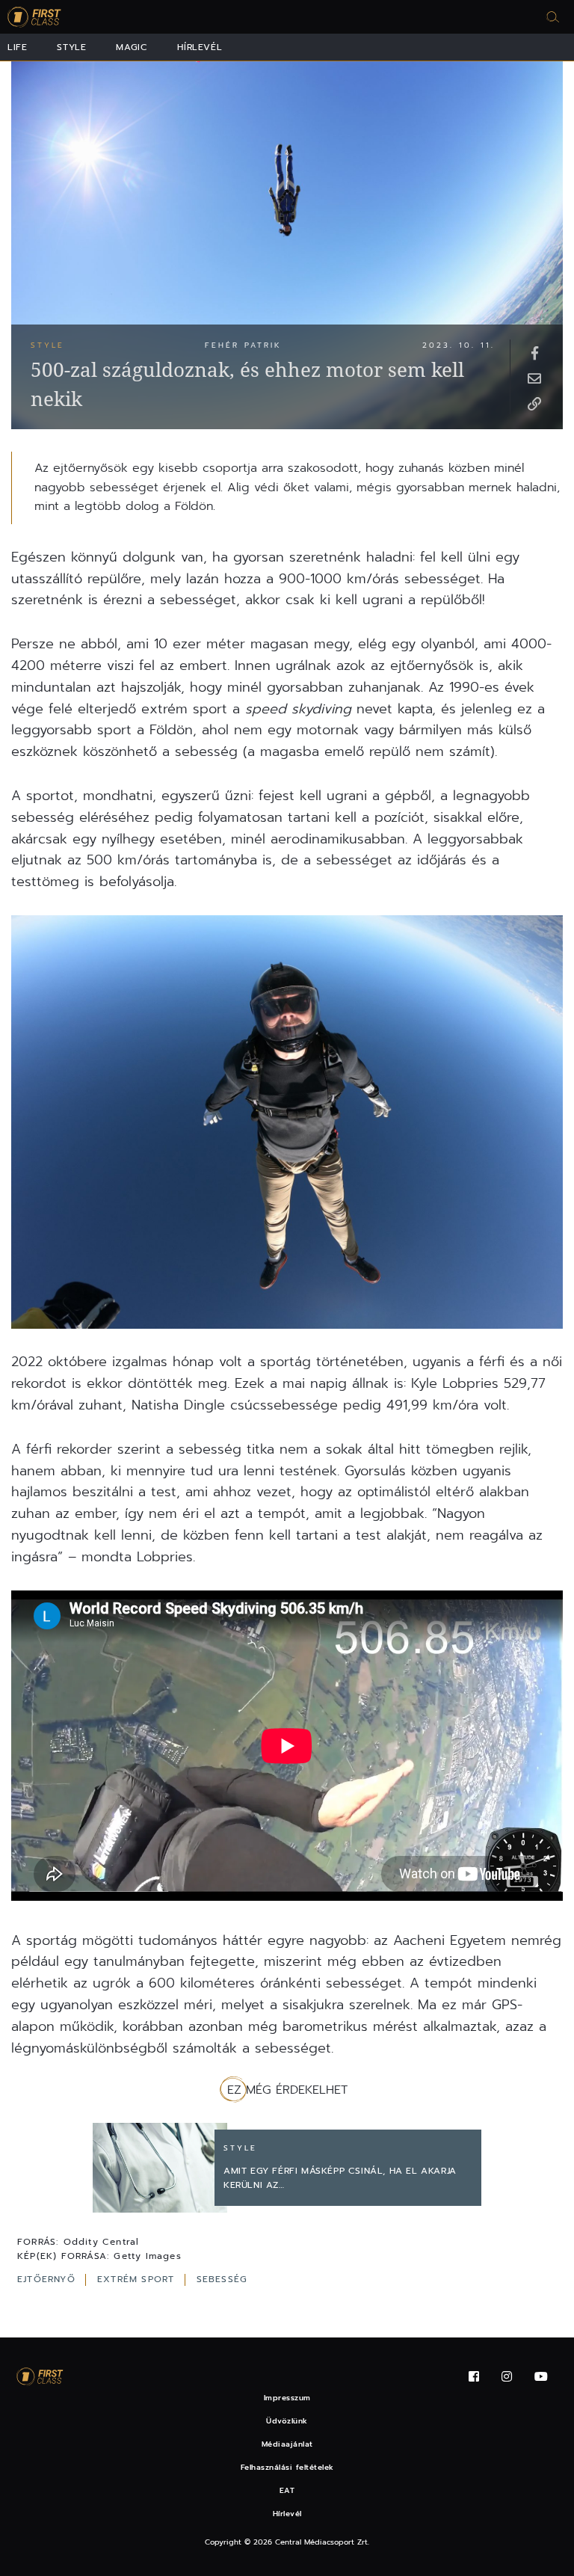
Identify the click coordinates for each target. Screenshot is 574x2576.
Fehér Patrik (243, 345)
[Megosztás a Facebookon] (534, 352)
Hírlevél (200, 47)
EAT (287, 2490)
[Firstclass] (34, 17)
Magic (132, 47)
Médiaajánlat (287, 2444)
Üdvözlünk (287, 2421)
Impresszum (287, 2398)
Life (17, 47)
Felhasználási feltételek (287, 2467)
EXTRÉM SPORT (138, 2279)
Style (71, 47)
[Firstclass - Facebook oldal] (474, 2377)
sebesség (222, 2279)
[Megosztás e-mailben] (534, 378)
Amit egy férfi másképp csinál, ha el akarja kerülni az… (340, 2178)
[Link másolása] (534, 403)
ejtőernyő (48, 2279)
